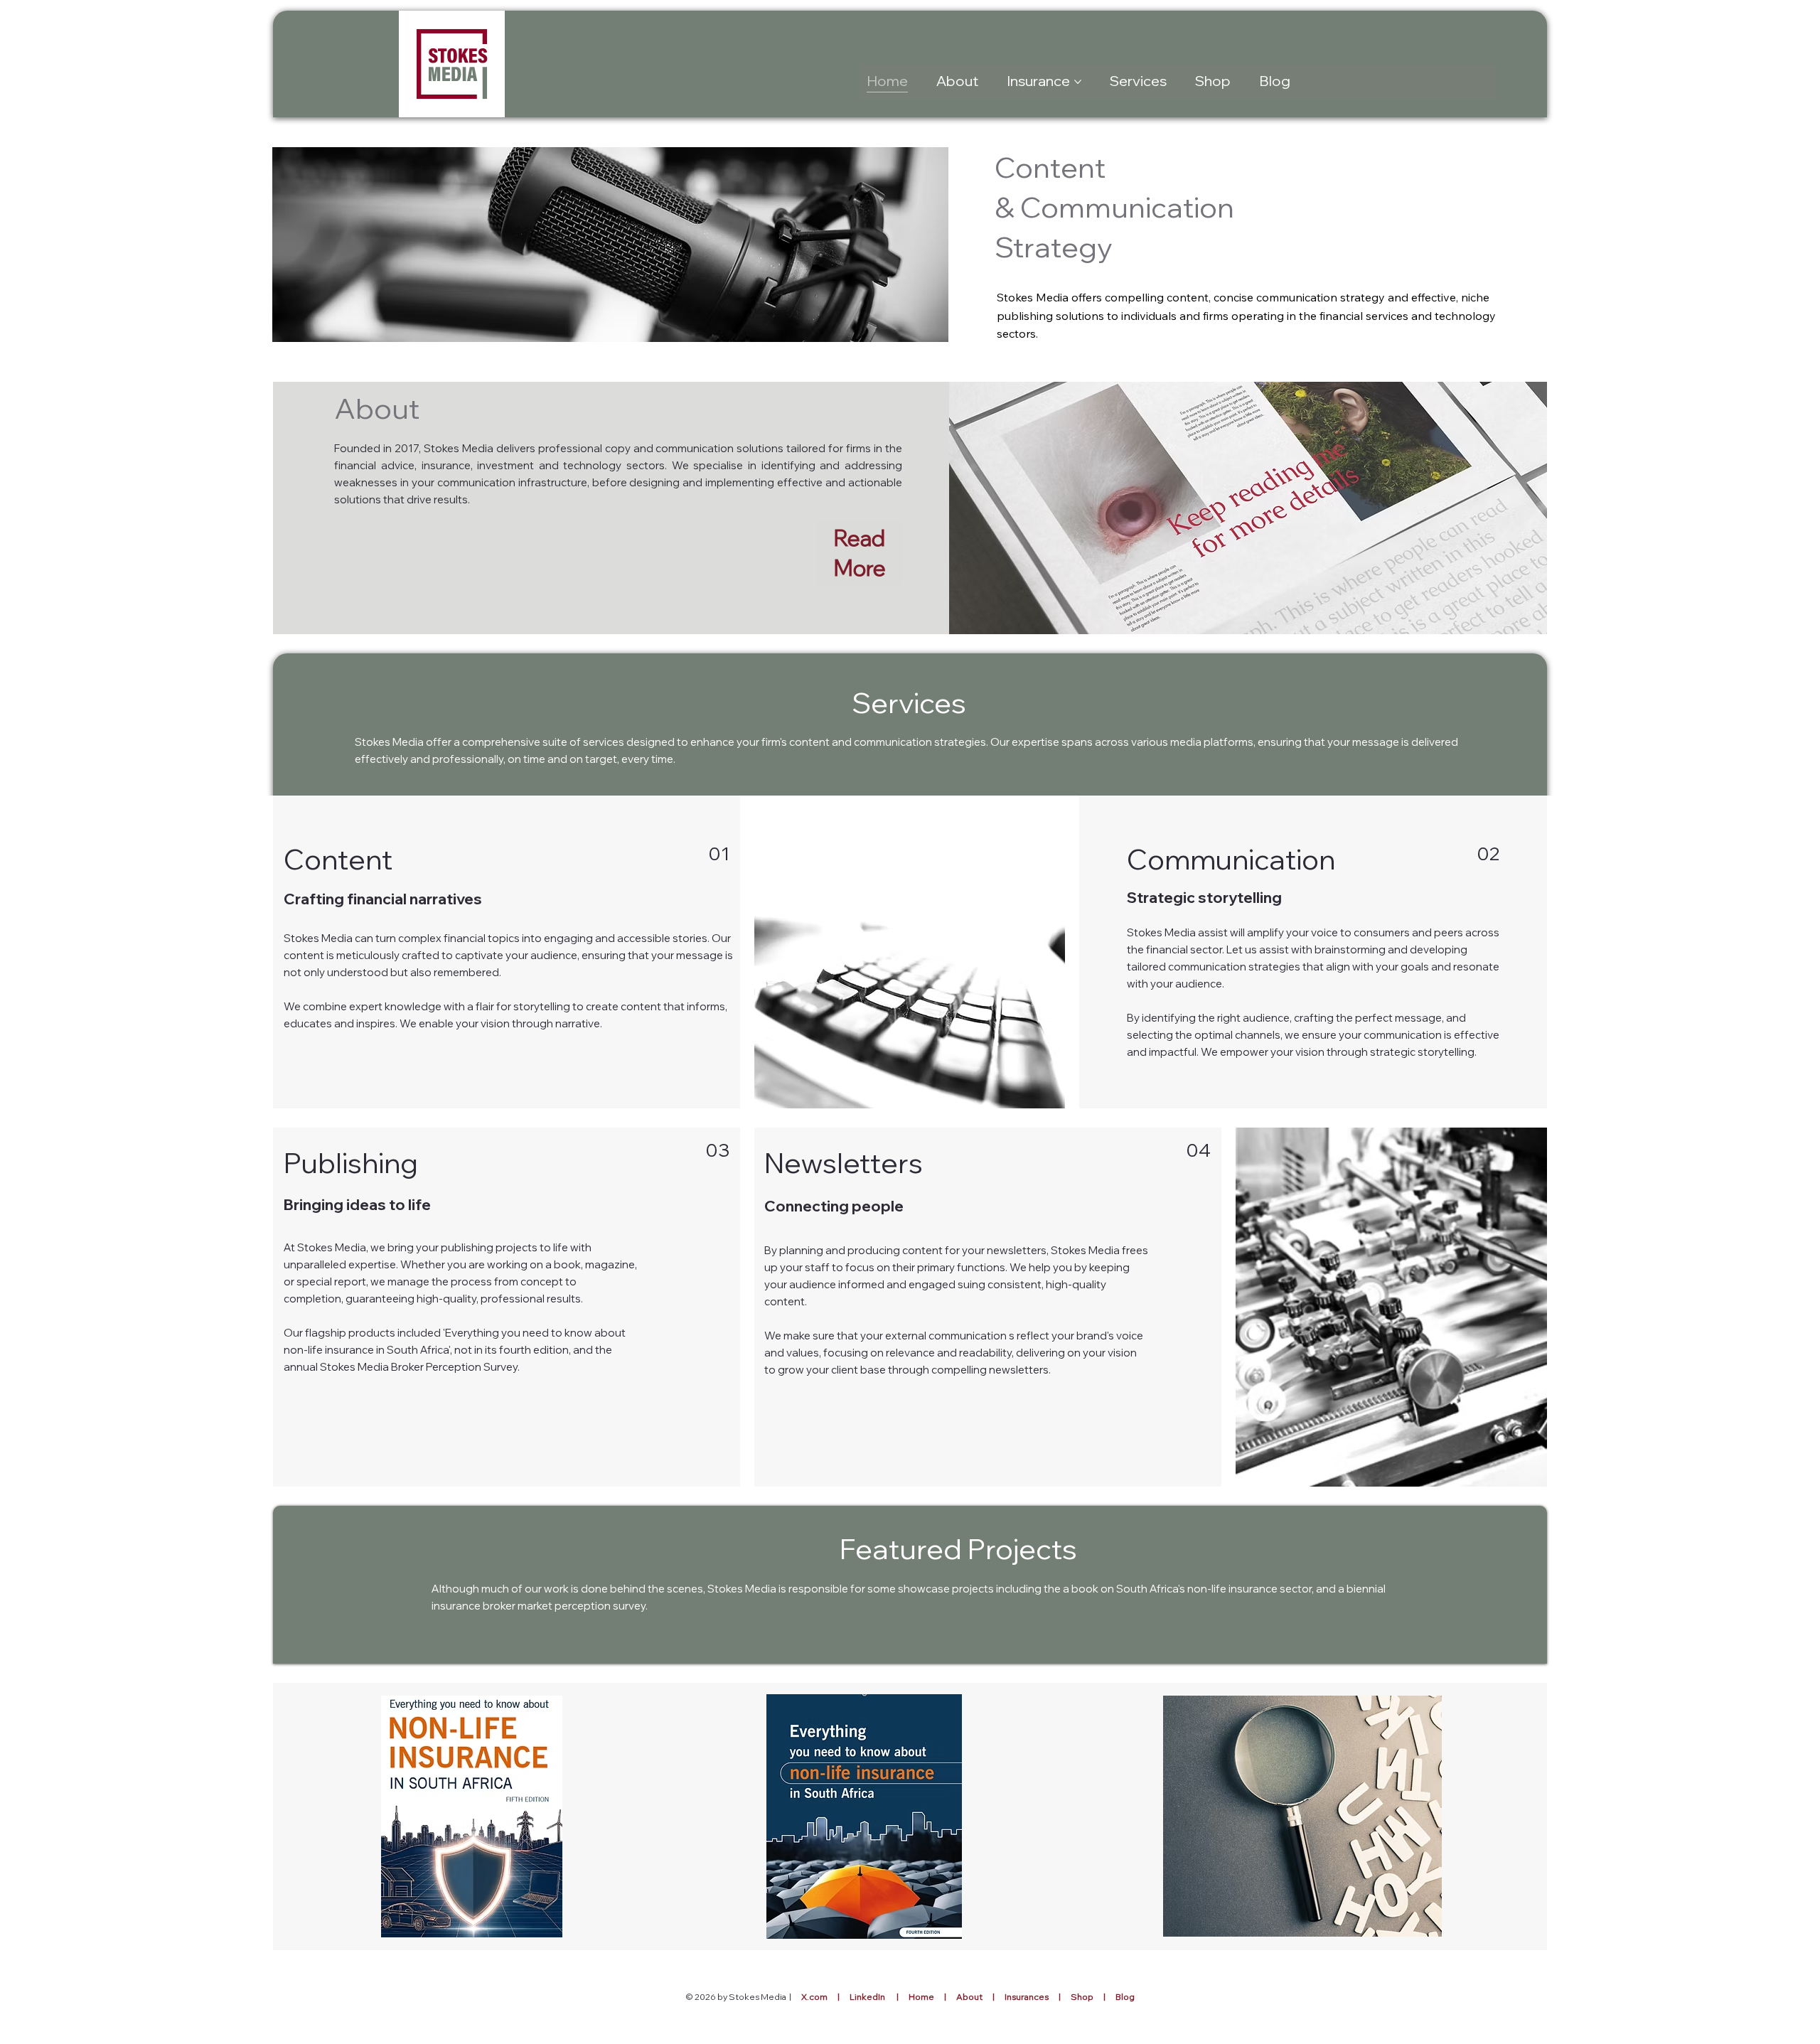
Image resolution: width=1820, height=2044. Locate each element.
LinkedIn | (879, 1997)
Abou (968, 1997)
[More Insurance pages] (1078, 82)
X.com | (825, 1997)
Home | (932, 1997)
